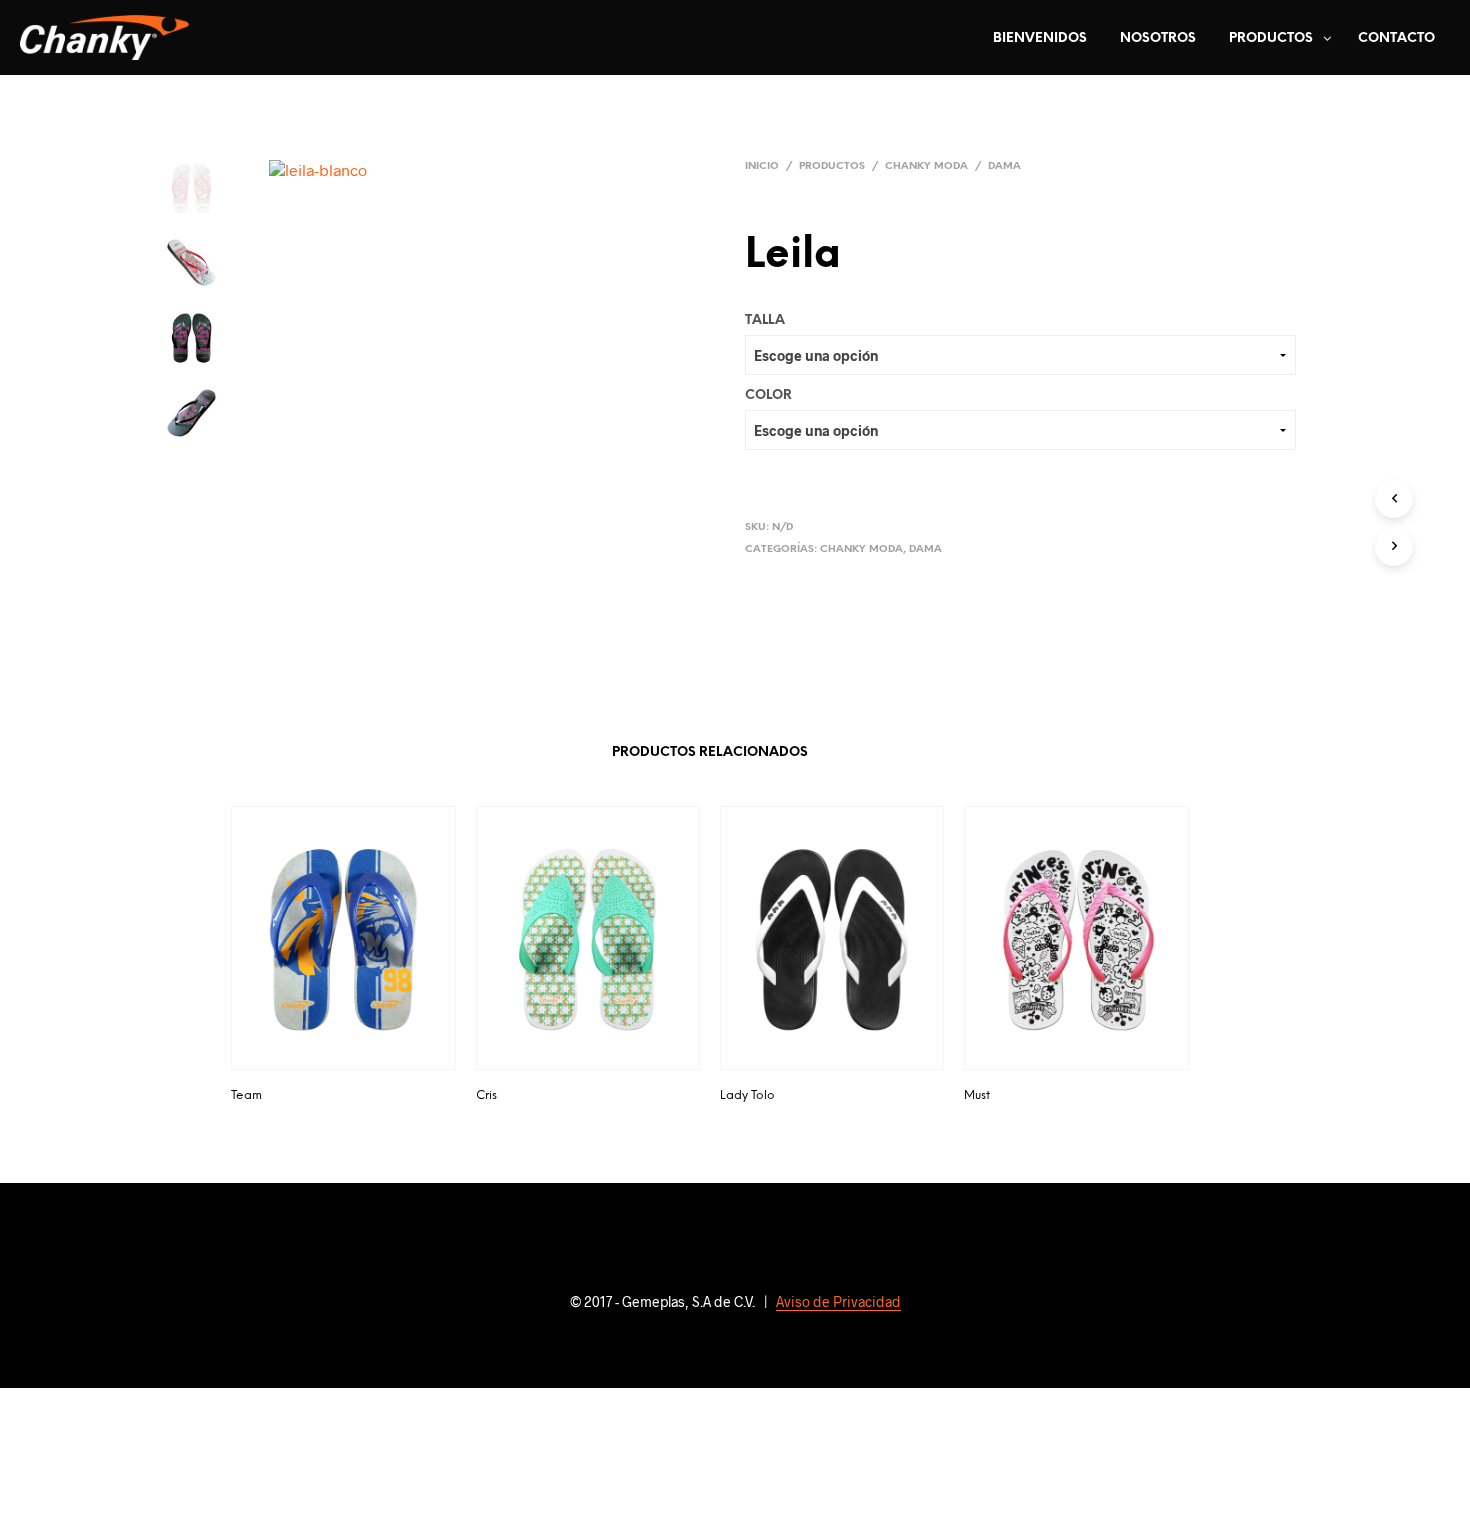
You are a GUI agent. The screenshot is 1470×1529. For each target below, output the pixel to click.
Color (768, 395)
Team (246, 1095)
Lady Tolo (747, 1095)
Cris (486, 1095)
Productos (1271, 38)
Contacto (1396, 38)
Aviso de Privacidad (838, 1302)
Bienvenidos (1040, 38)
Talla (765, 320)
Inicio (762, 166)
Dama (1004, 166)
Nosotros (1158, 38)
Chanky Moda (926, 166)
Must (977, 1095)
